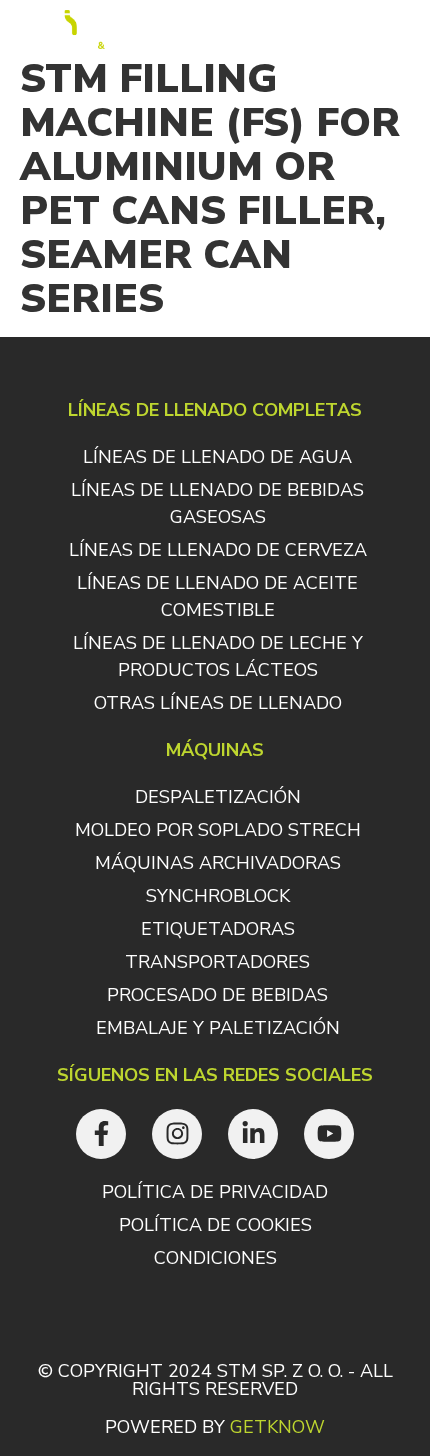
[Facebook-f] (101, 1134)
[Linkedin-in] (253, 1134)
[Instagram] (177, 1134)
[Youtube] (329, 1134)
